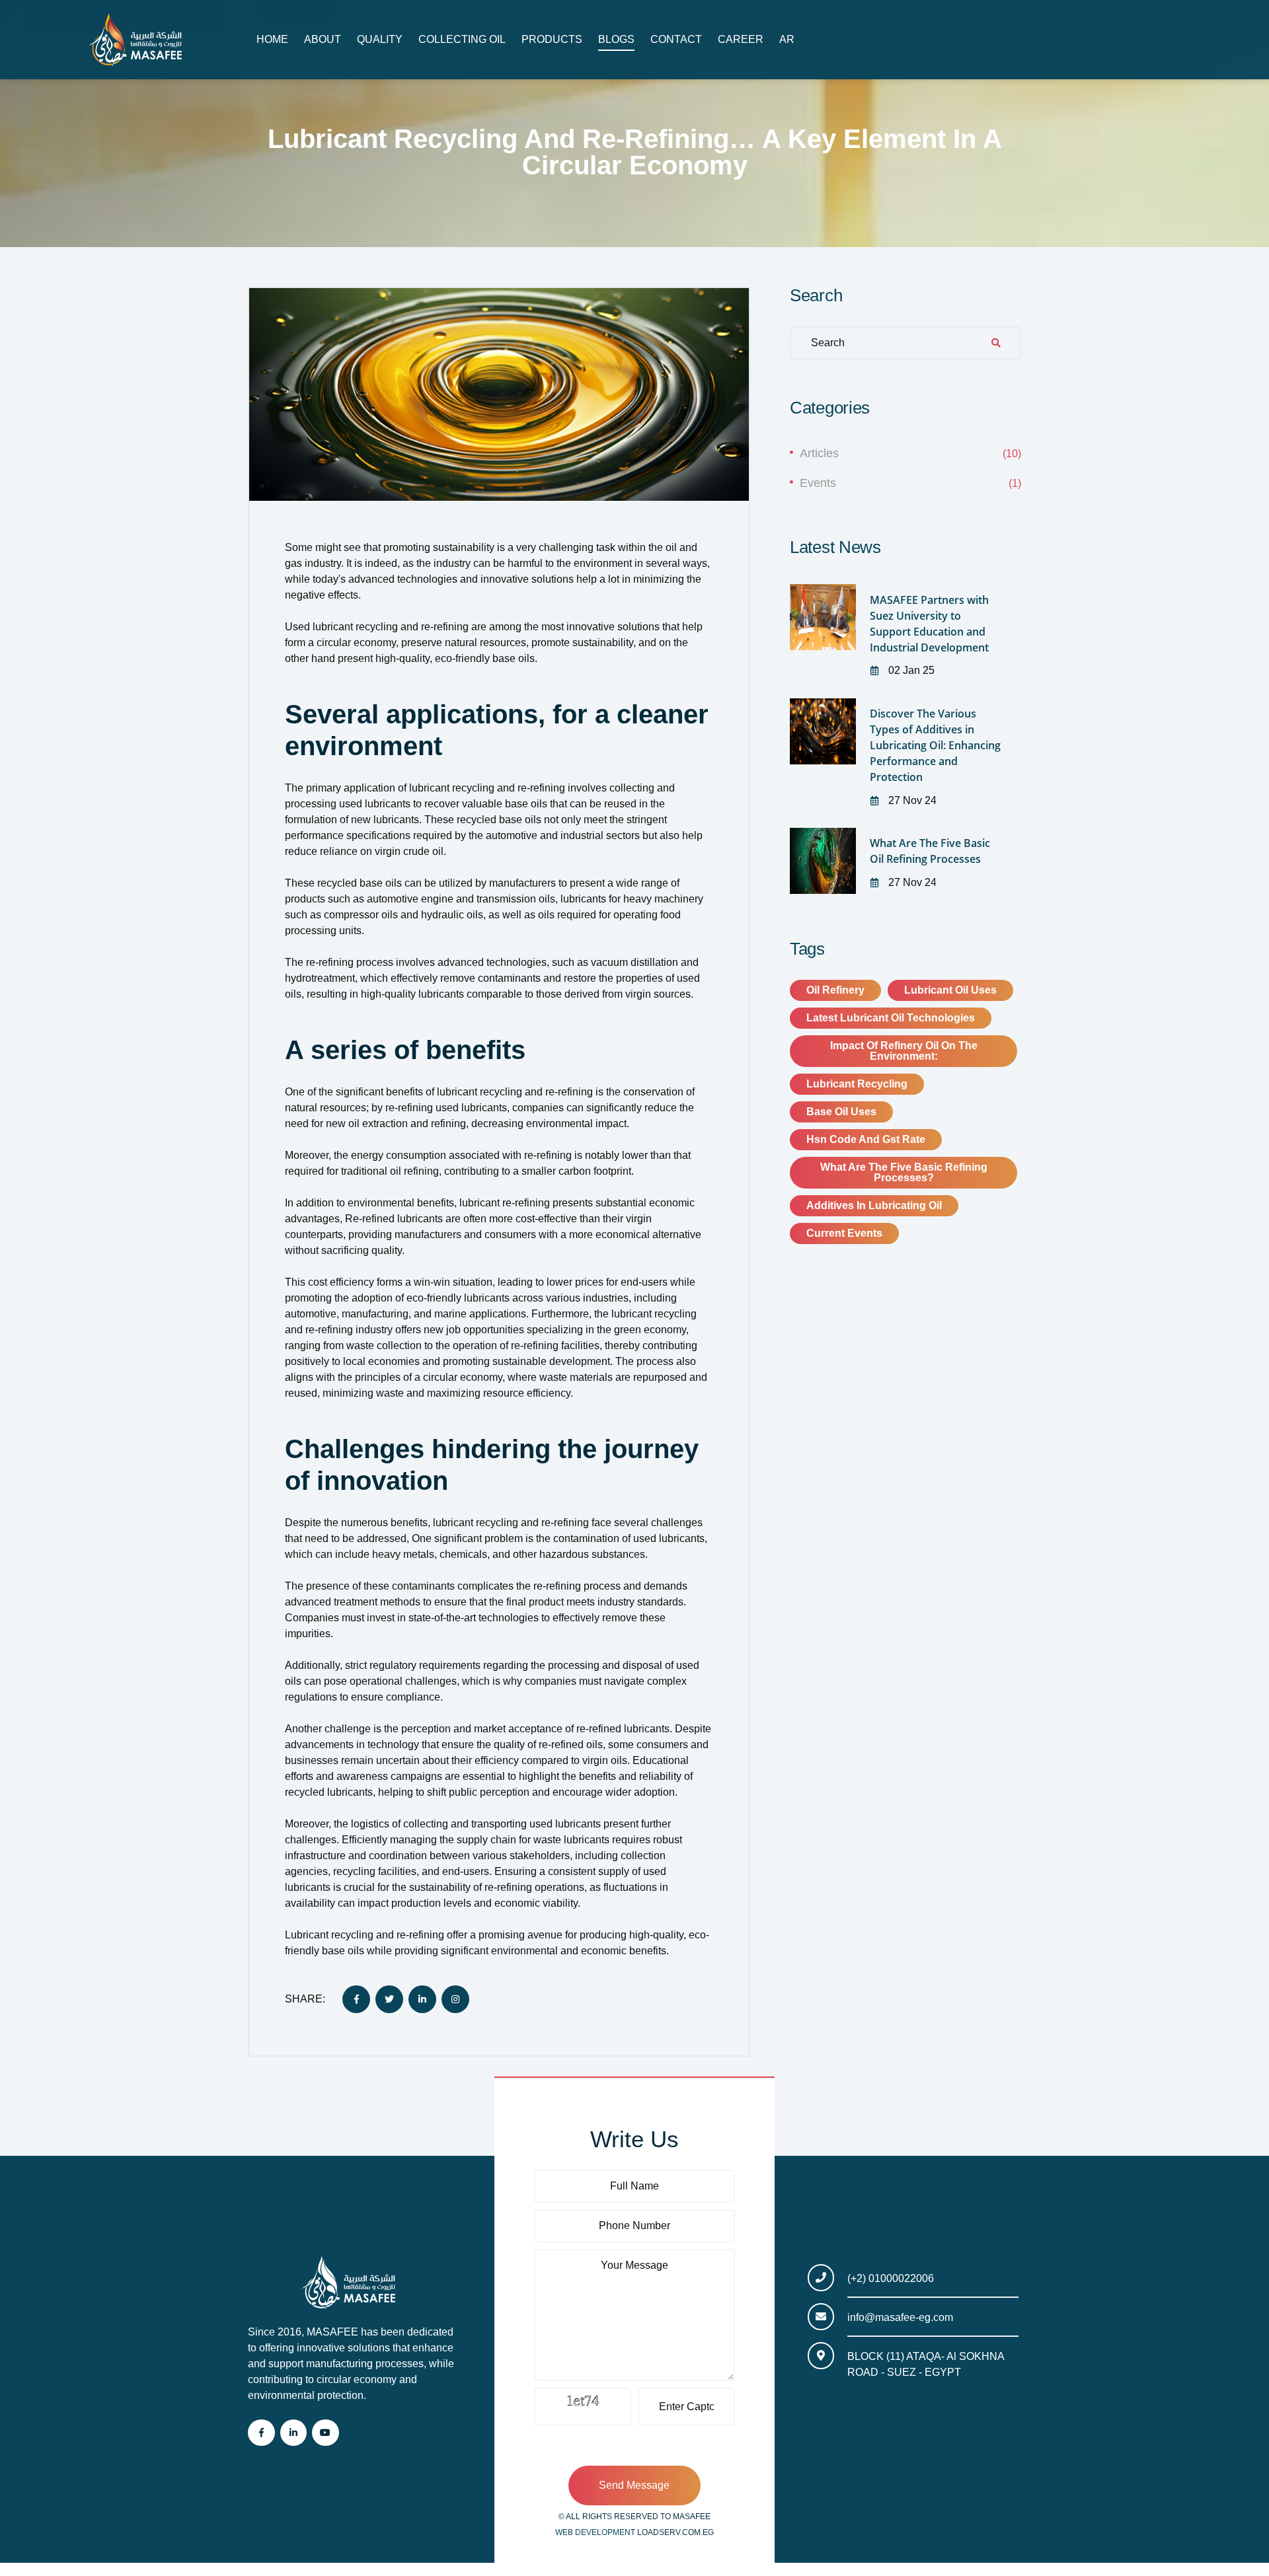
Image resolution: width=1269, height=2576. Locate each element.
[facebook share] (356, 1999)
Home (272, 39)
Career (741, 39)
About (323, 39)
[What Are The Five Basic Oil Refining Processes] (823, 861)
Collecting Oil (462, 39)
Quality (380, 39)
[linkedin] (294, 2433)
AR (787, 39)
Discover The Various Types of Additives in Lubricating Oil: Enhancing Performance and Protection (935, 745)
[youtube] (326, 2433)
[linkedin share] (422, 1999)
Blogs (616, 39)
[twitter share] (389, 1999)
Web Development (596, 2532)
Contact (676, 39)
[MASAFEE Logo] (141, 40)
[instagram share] (455, 1999)
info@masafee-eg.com (900, 2317)
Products (552, 39)
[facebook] (261, 2433)
